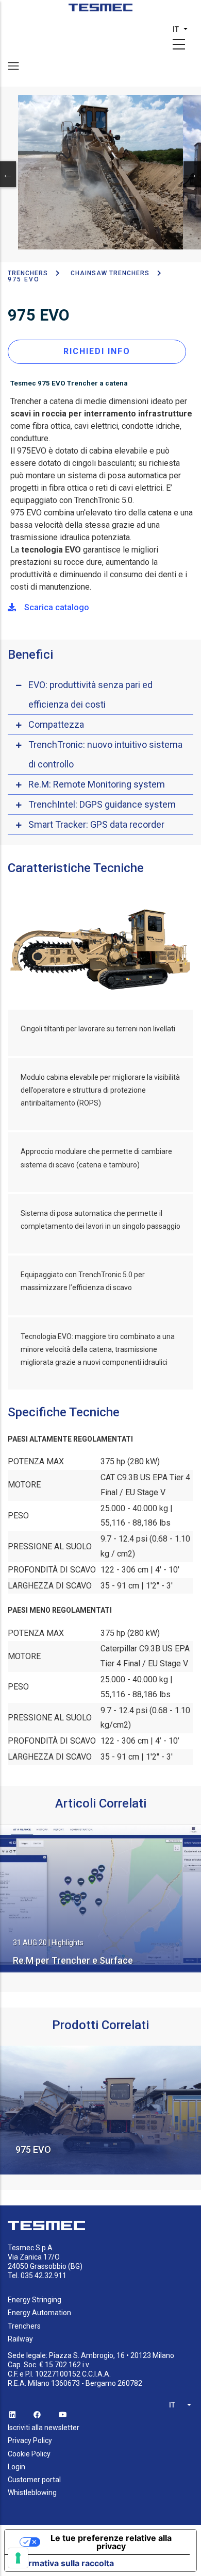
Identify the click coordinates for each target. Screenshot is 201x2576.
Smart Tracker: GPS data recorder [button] (96, 824)
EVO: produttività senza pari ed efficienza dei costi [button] (90, 695)
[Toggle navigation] (13, 66)
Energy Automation (39, 2313)
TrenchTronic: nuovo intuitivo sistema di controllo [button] (105, 754)
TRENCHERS (28, 273)
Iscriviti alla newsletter (44, 2428)
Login (16, 2467)
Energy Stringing (35, 2300)
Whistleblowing (32, 2493)
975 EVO (33, 2150)
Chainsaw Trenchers (110, 273)
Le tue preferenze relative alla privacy (111, 2542)
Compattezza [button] (56, 724)
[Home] (101, 11)
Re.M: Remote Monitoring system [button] (97, 784)
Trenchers (24, 2326)
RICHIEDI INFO (97, 351)
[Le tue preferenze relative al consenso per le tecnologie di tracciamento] (18, 2558)
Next (192, 174)
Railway (20, 2339)
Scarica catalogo (57, 607)
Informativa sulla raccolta (63, 2563)
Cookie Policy (29, 2454)
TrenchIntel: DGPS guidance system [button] (102, 804)
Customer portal (34, 2480)
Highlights (68, 1943)
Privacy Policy (30, 2440)
